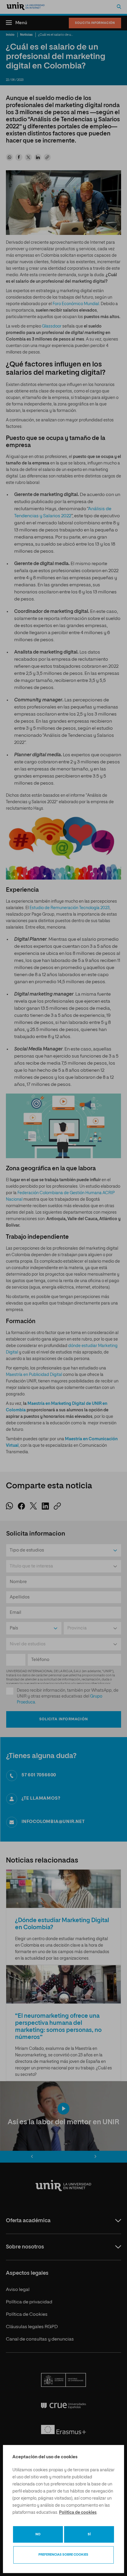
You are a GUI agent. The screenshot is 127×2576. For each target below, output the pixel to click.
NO (38, 2534)
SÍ (89, 2534)
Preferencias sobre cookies (63, 2555)
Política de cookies (78, 2513)
